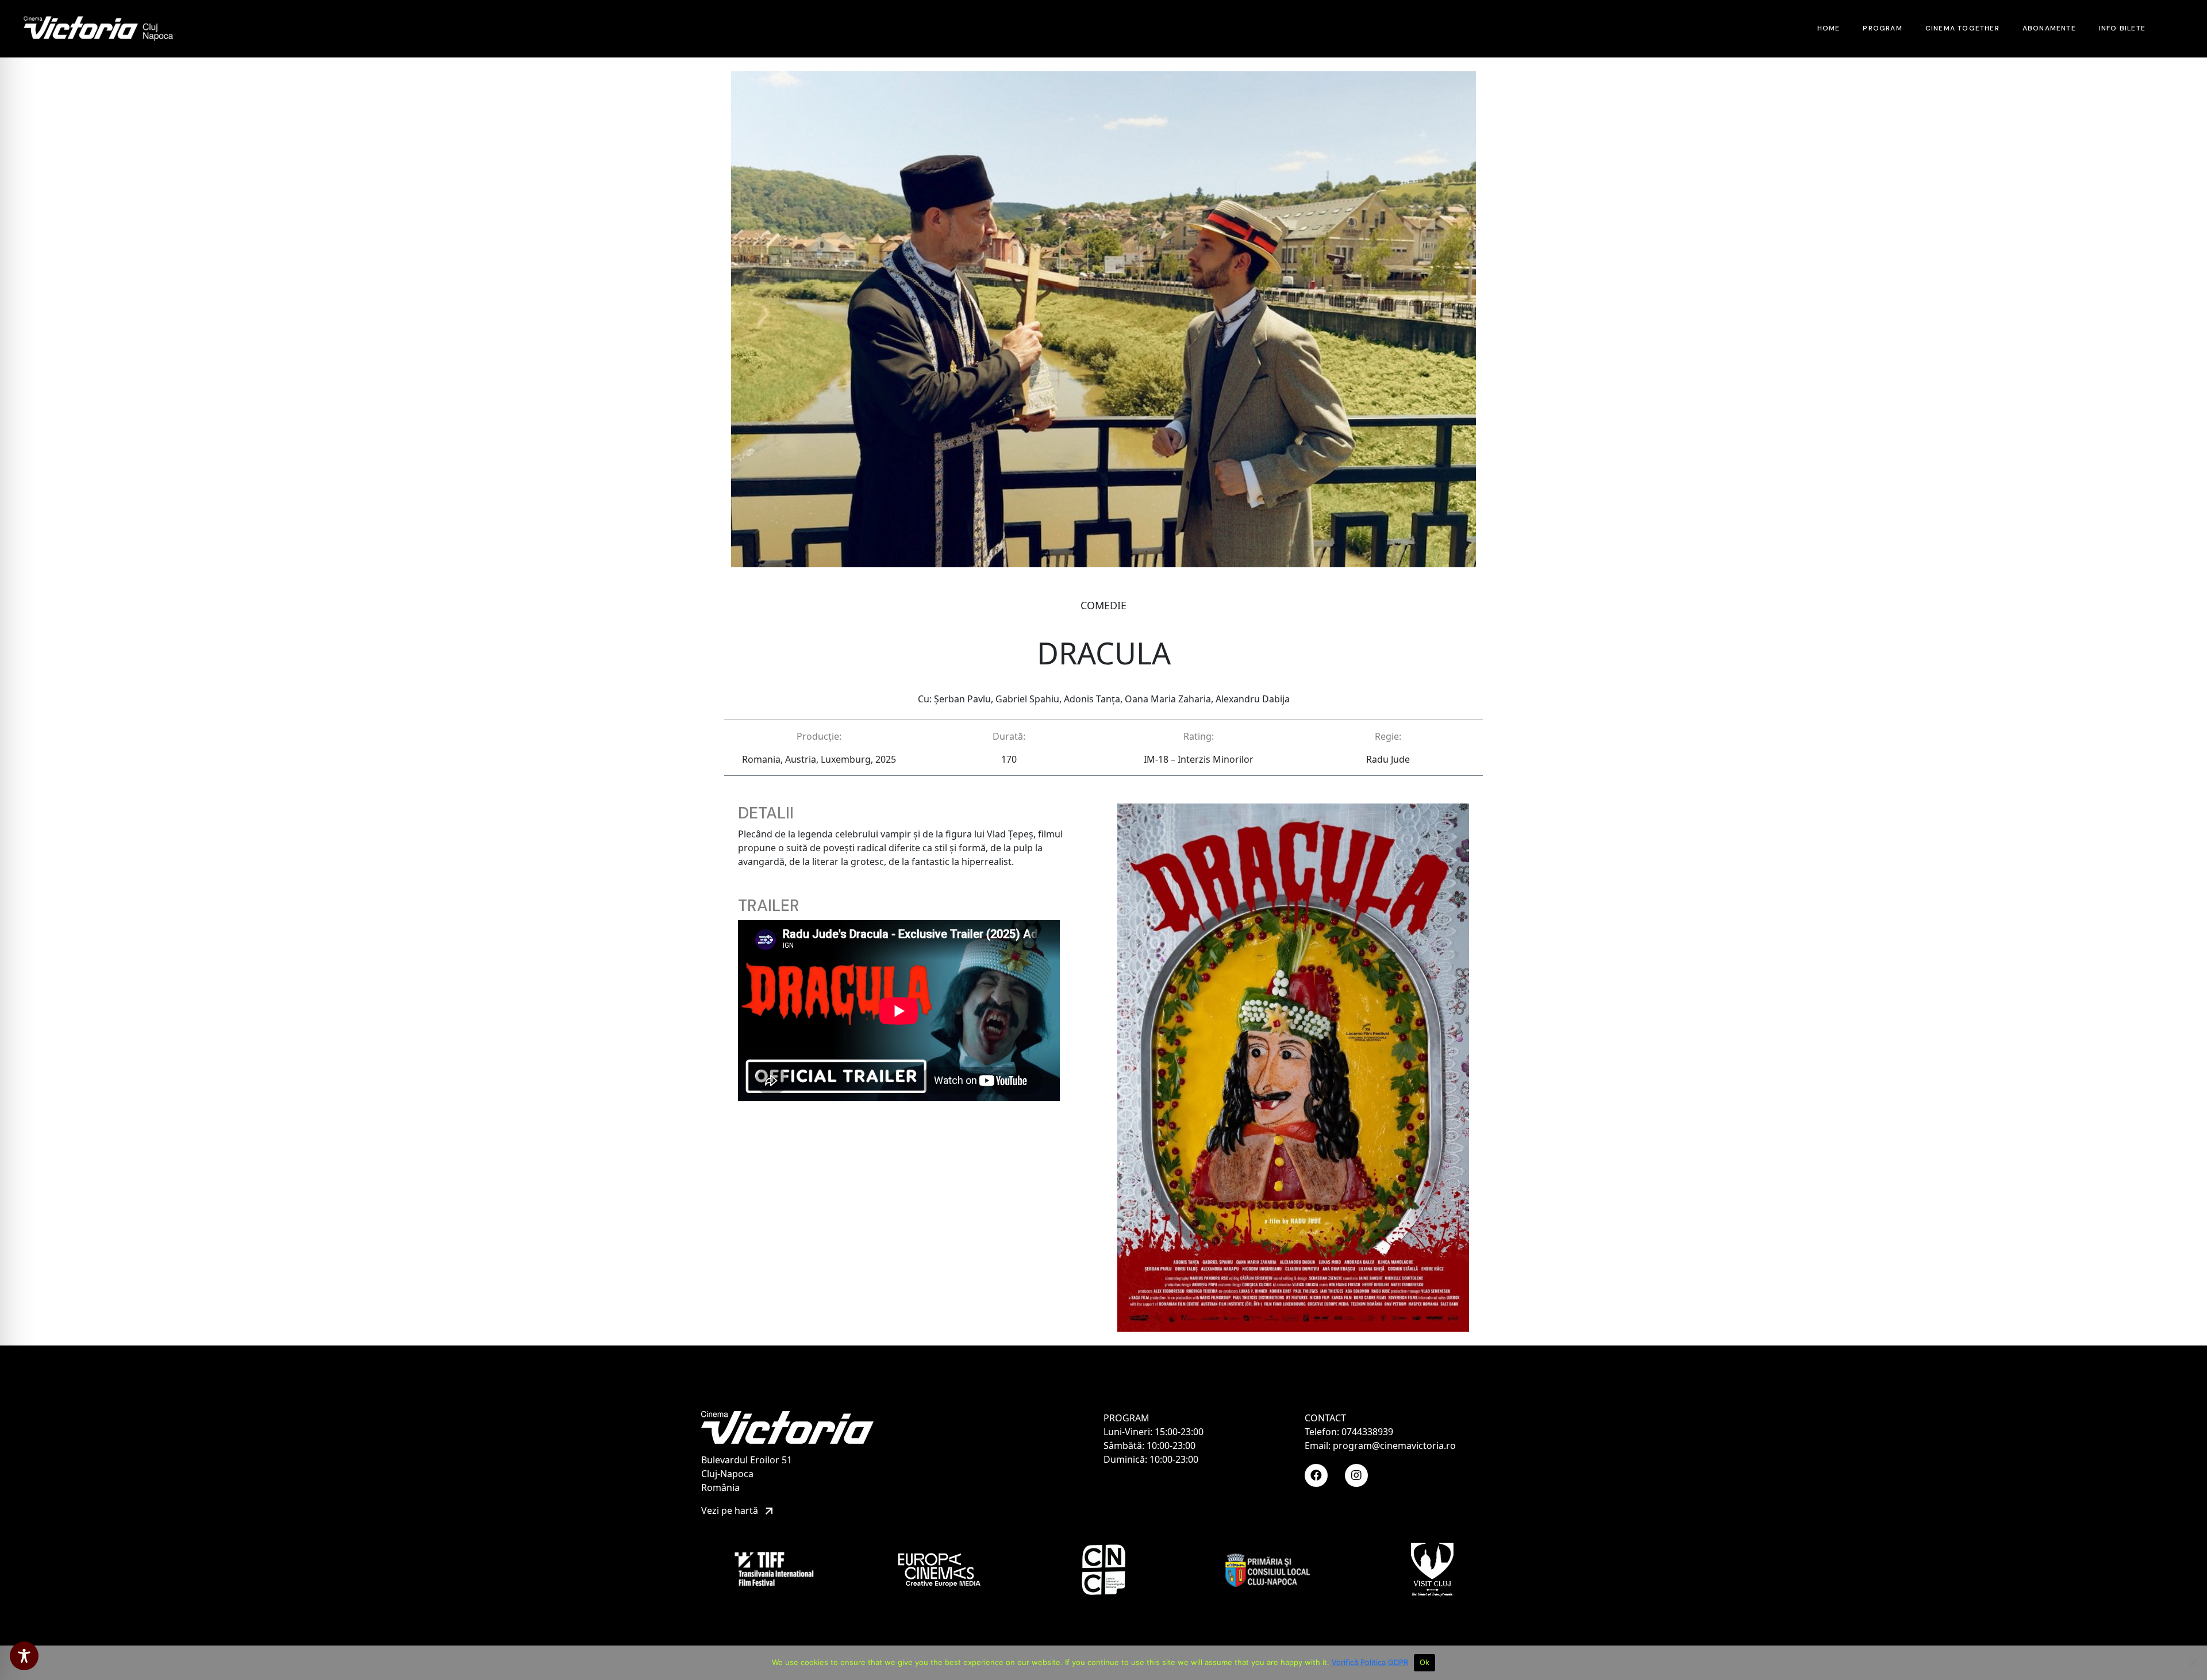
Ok (1425, 1662)
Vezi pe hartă (731, 1510)
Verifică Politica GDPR (1370, 1662)
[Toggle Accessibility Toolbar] (24, 1656)
